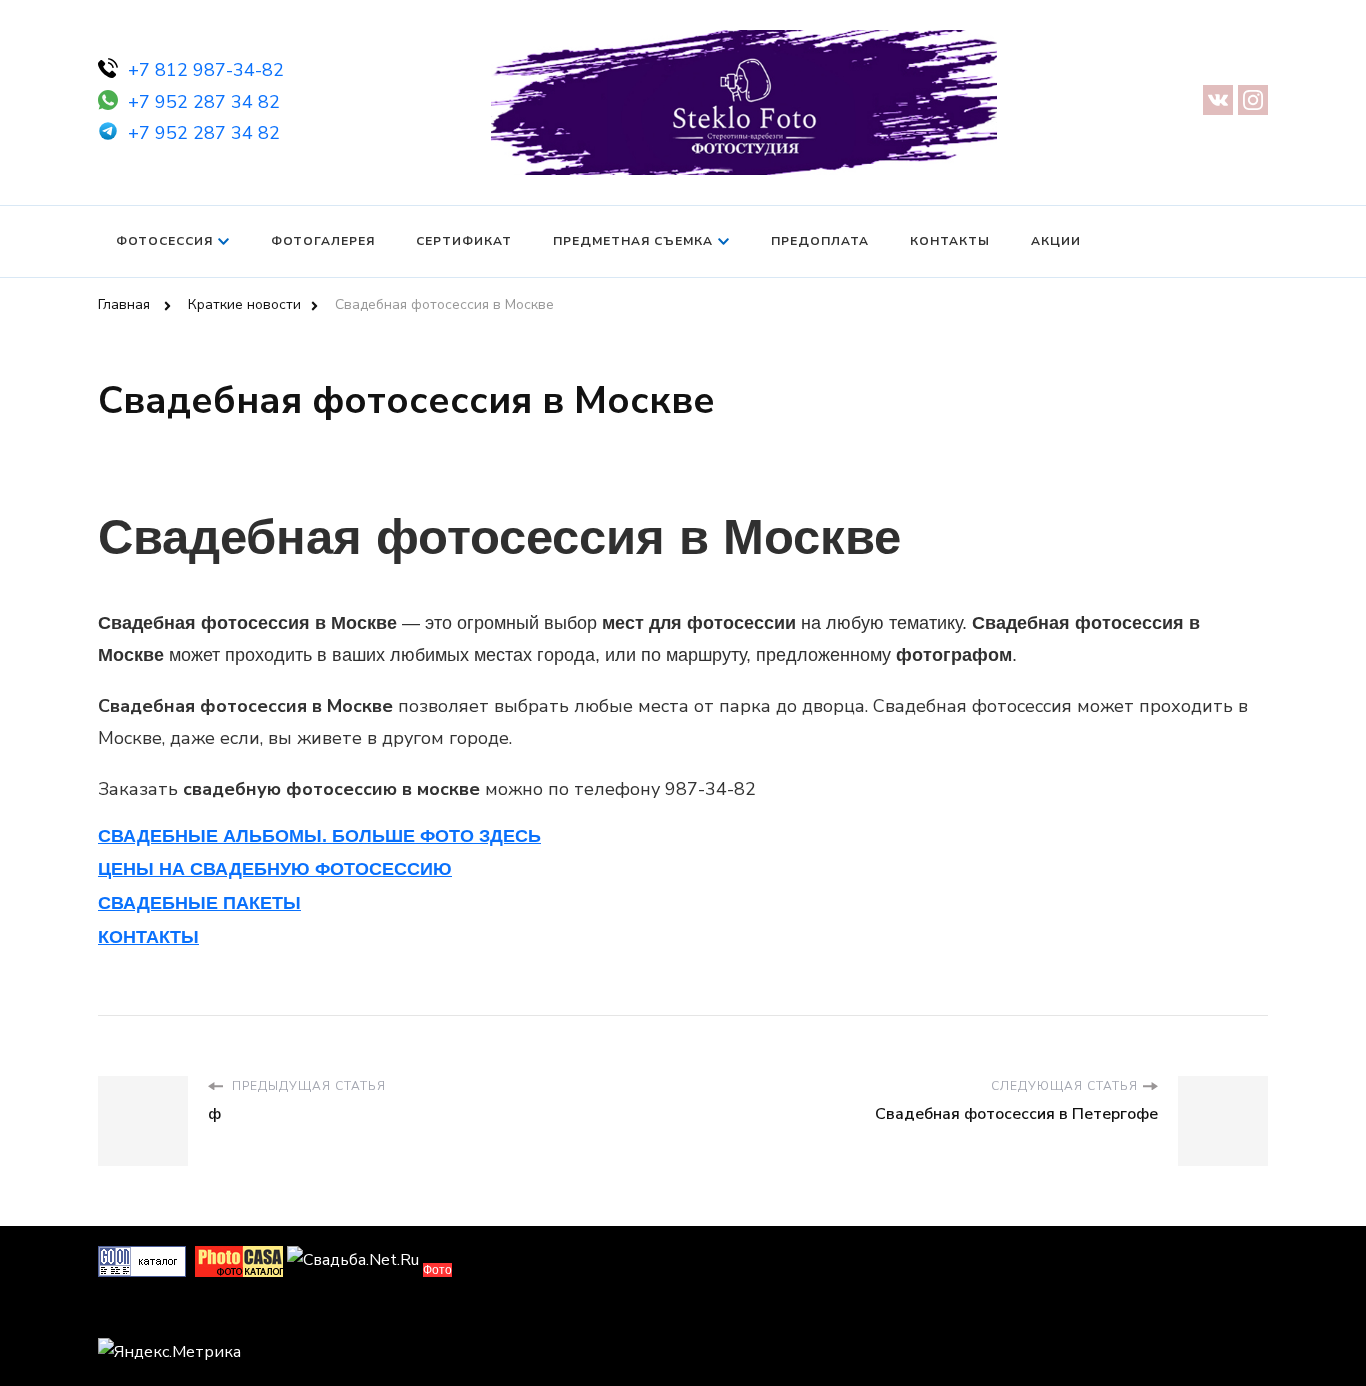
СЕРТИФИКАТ (464, 241)
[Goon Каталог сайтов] (142, 1260)
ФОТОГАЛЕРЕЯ (323, 241)
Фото (437, 1270)
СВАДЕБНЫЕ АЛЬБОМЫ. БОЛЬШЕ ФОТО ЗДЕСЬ (319, 836)
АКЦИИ (1056, 241)
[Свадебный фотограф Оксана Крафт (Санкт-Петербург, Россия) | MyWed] (143, 1314)
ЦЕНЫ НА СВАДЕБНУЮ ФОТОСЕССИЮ (275, 869)
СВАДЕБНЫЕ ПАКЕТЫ (199, 903)
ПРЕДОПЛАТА (820, 241)
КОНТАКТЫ (950, 241)
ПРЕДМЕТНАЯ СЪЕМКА (633, 241)
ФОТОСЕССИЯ (164, 241)
